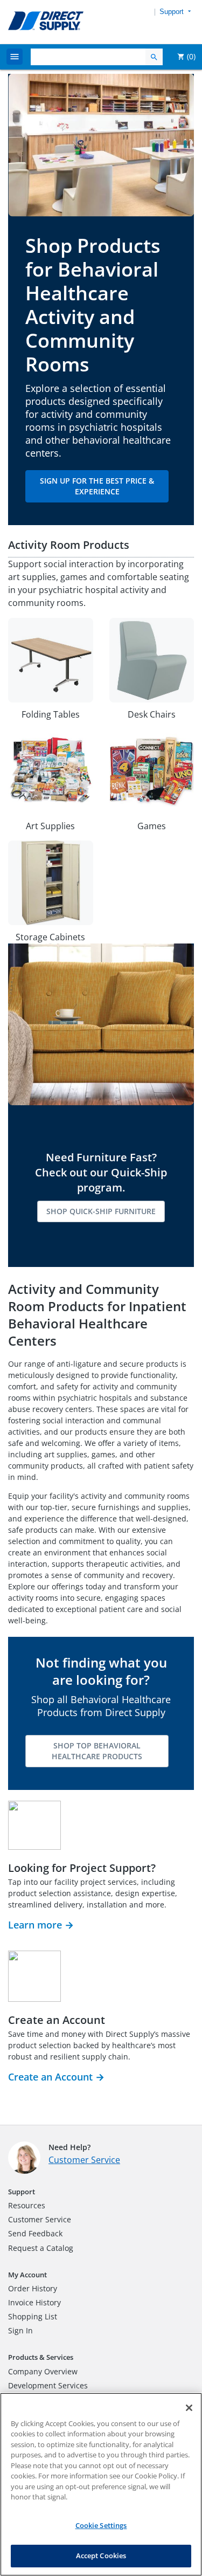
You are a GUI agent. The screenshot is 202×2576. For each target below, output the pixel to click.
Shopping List (33, 2316)
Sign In (20, 2330)
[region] (101, 2484)
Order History (33, 2288)
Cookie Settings (101, 2525)
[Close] (189, 2408)
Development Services (48, 2385)
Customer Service (84, 2160)
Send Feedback (35, 2233)
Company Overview (43, 2371)
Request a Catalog (41, 2248)
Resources (27, 2205)
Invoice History (34, 2302)
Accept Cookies (101, 2556)
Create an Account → (56, 2077)
